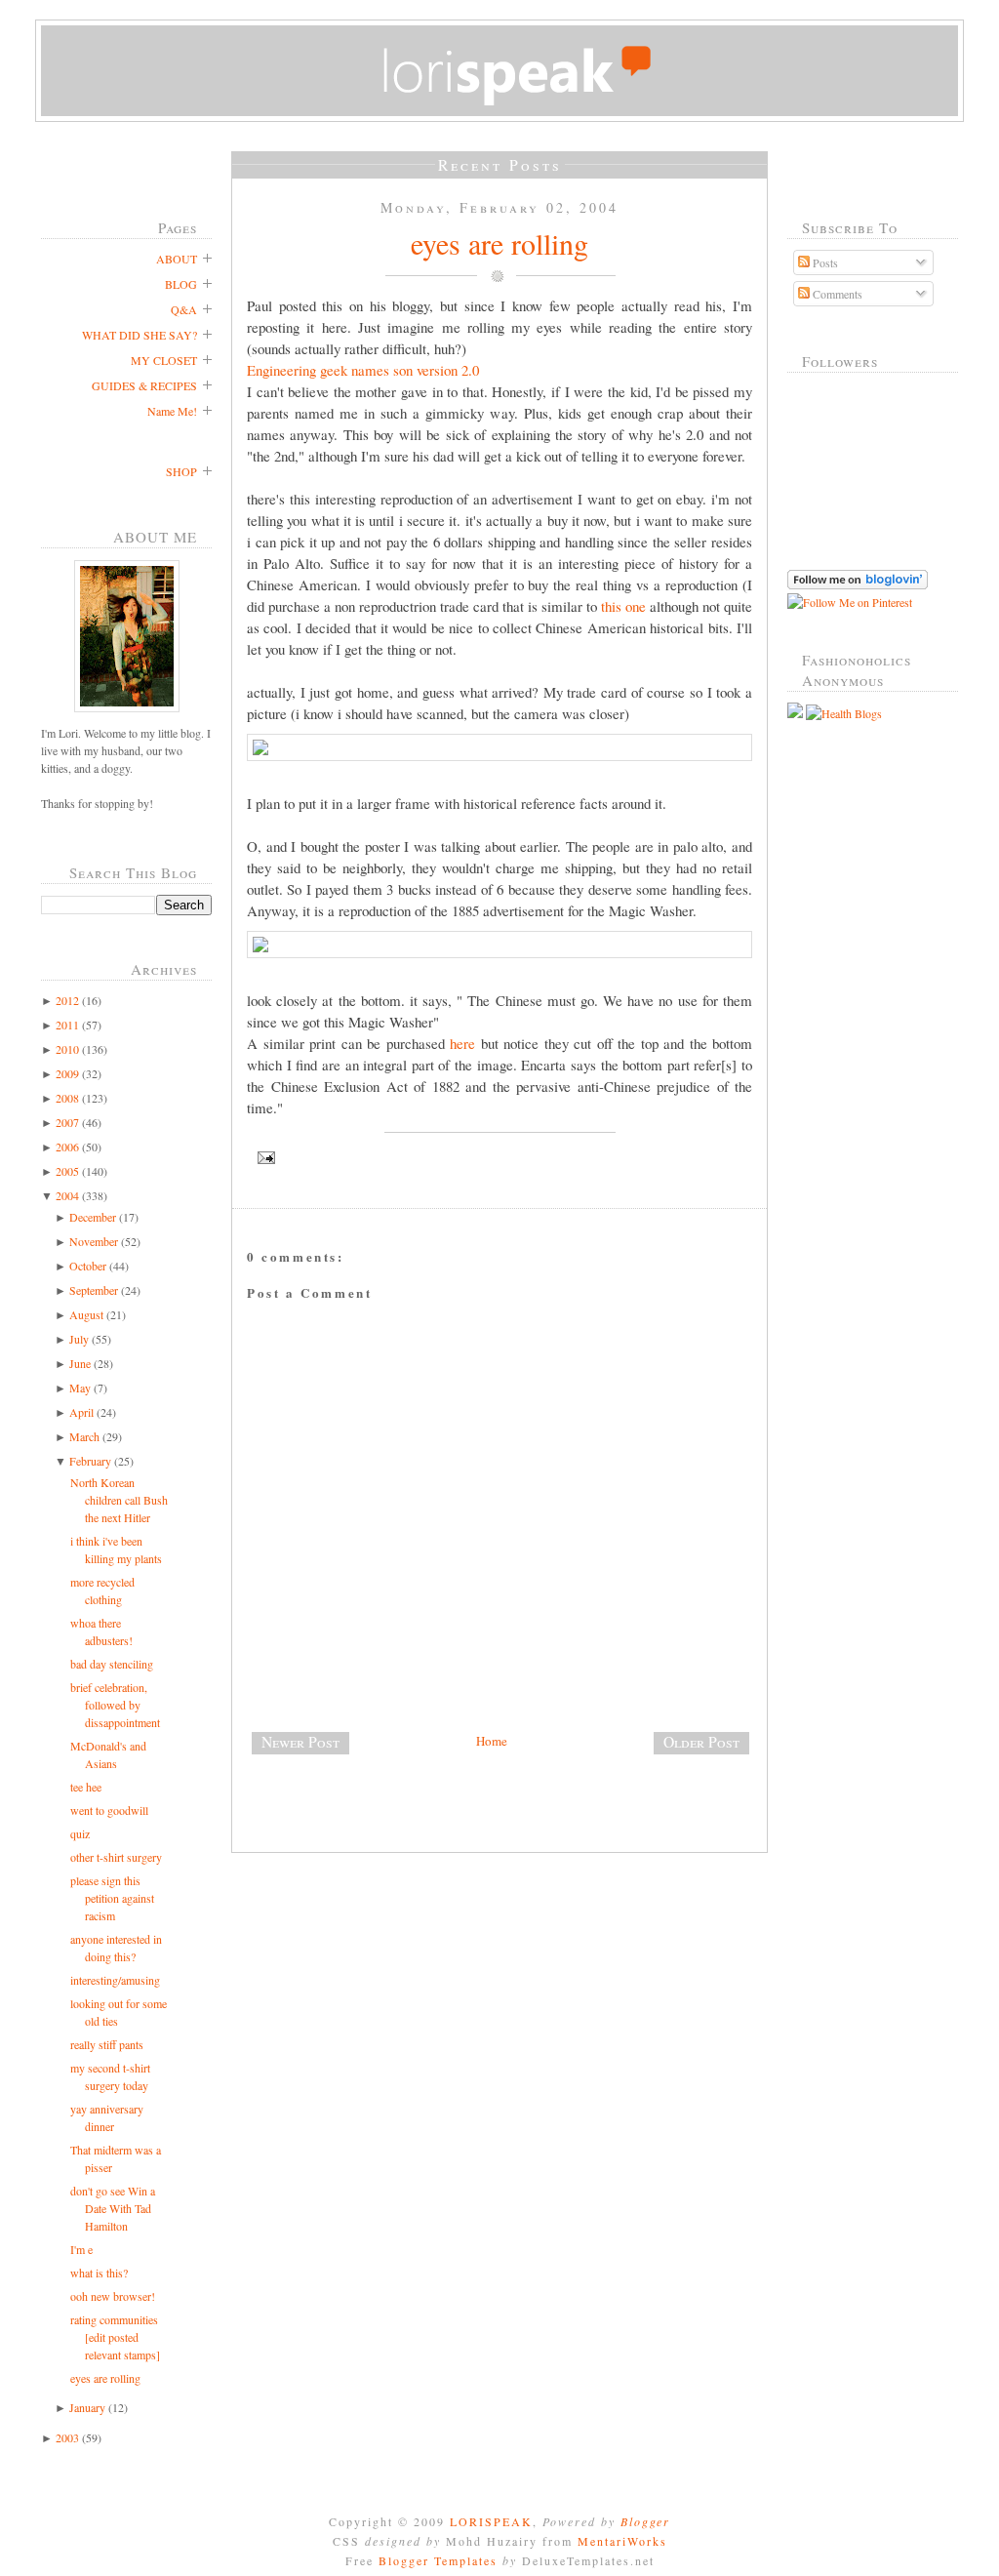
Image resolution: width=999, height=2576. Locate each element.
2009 (67, 1073)
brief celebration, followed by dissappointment (115, 1705)
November (94, 1241)
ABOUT (177, 259)
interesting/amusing (115, 1980)
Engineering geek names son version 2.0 (363, 370)
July (79, 1339)
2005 (67, 1171)
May (80, 1388)
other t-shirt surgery (116, 1857)
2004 (67, 1195)
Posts (824, 262)
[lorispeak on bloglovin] (858, 584)
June (80, 1363)
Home (492, 1741)
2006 (67, 1147)
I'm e (81, 2249)
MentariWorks (622, 2541)
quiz (80, 1833)
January (87, 2407)
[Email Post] (499, 1158)
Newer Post (300, 1742)
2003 (67, 2437)
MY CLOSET (164, 360)
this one (623, 606)
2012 (67, 1000)
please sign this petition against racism (112, 1898)
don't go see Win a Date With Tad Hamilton (113, 2208)
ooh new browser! (113, 2296)
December (93, 1217)
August (86, 1314)
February (90, 1461)
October (88, 1266)
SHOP (181, 471)
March (84, 1436)
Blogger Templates (438, 2560)
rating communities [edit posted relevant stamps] (115, 2337)
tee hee (86, 1787)
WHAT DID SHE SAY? (140, 335)
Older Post (701, 1742)
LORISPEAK (491, 2521)
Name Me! (172, 411)
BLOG (181, 284)
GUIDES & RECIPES (144, 385)
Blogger (645, 2521)
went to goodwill (109, 1810)
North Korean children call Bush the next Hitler (119, 1500)
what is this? (99, 2273)
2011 (67, 1025)
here (462, 1043)
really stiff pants (107, 2044)
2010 (67, 1049)
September (94, 1290)
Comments (836, 294)
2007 (67, 1122)
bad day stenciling (112, 1664)
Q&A (184, 309)
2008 (67, 1098)
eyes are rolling (105, 2378)
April (81, 1412)
